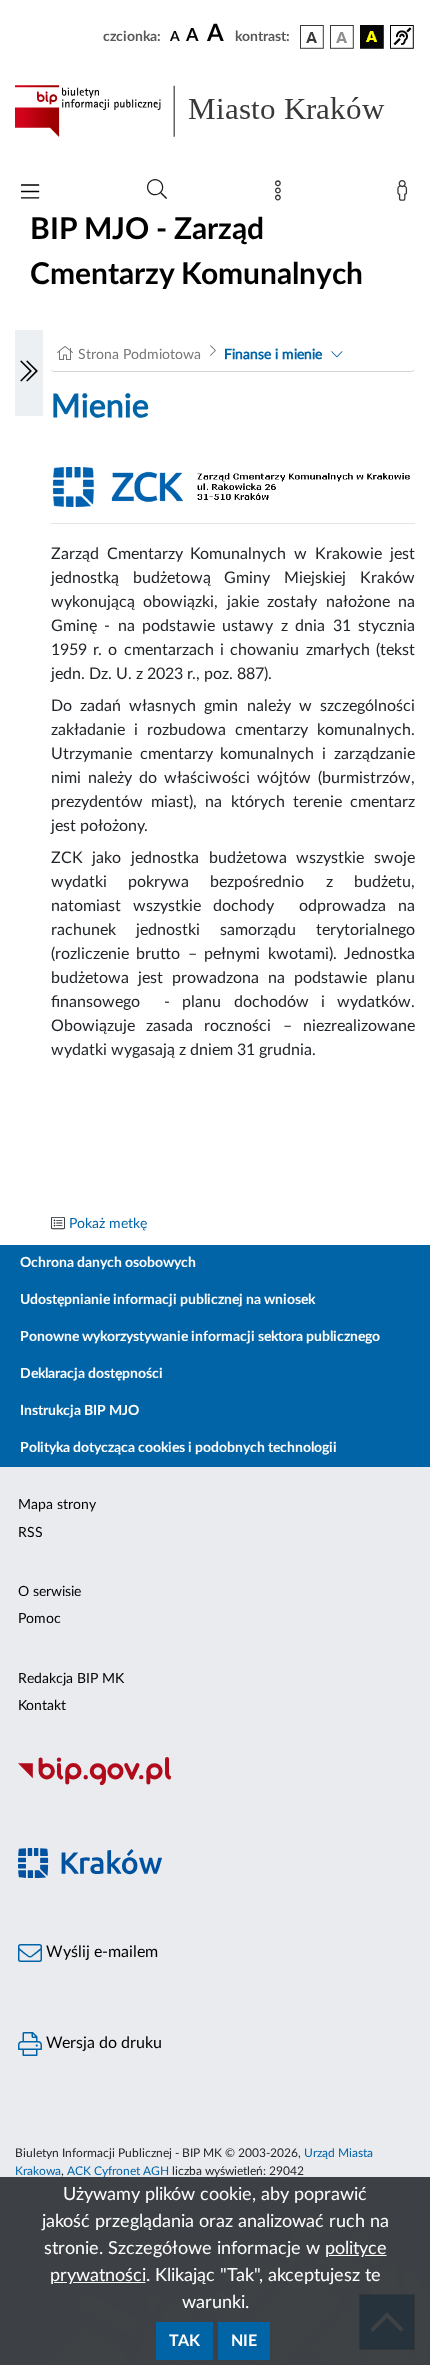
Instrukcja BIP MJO (79, 1411)
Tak (184, 2341)
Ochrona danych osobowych (108, 1263)
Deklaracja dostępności (91, 1374)
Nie (244, 2341)
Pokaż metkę (108, 1224)
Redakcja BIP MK (71, 1679)
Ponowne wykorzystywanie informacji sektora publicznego (200, 1337)
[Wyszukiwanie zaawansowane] (157, 190)
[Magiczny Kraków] (215, 1874)
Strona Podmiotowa (139, 355)
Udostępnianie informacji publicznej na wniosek (167, 1300)
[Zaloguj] (406, 195)
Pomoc (39, 1619)
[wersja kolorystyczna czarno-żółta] (372, 37)
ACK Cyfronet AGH (118, 2171)
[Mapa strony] (282, 195)
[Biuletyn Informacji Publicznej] (215, 1782)
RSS (30, 1533)
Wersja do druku (102, 2043)
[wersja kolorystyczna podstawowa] (312, 37)
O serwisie (49, 1592)
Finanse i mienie (273, 355)
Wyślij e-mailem (100, 1952)
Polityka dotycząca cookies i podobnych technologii (178, 1448)
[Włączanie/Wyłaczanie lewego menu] (29, 373)
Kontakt (42, 1706)
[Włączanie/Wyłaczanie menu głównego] (30, 193)
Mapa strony (57, 1505)
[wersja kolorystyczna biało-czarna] (342, 37)
